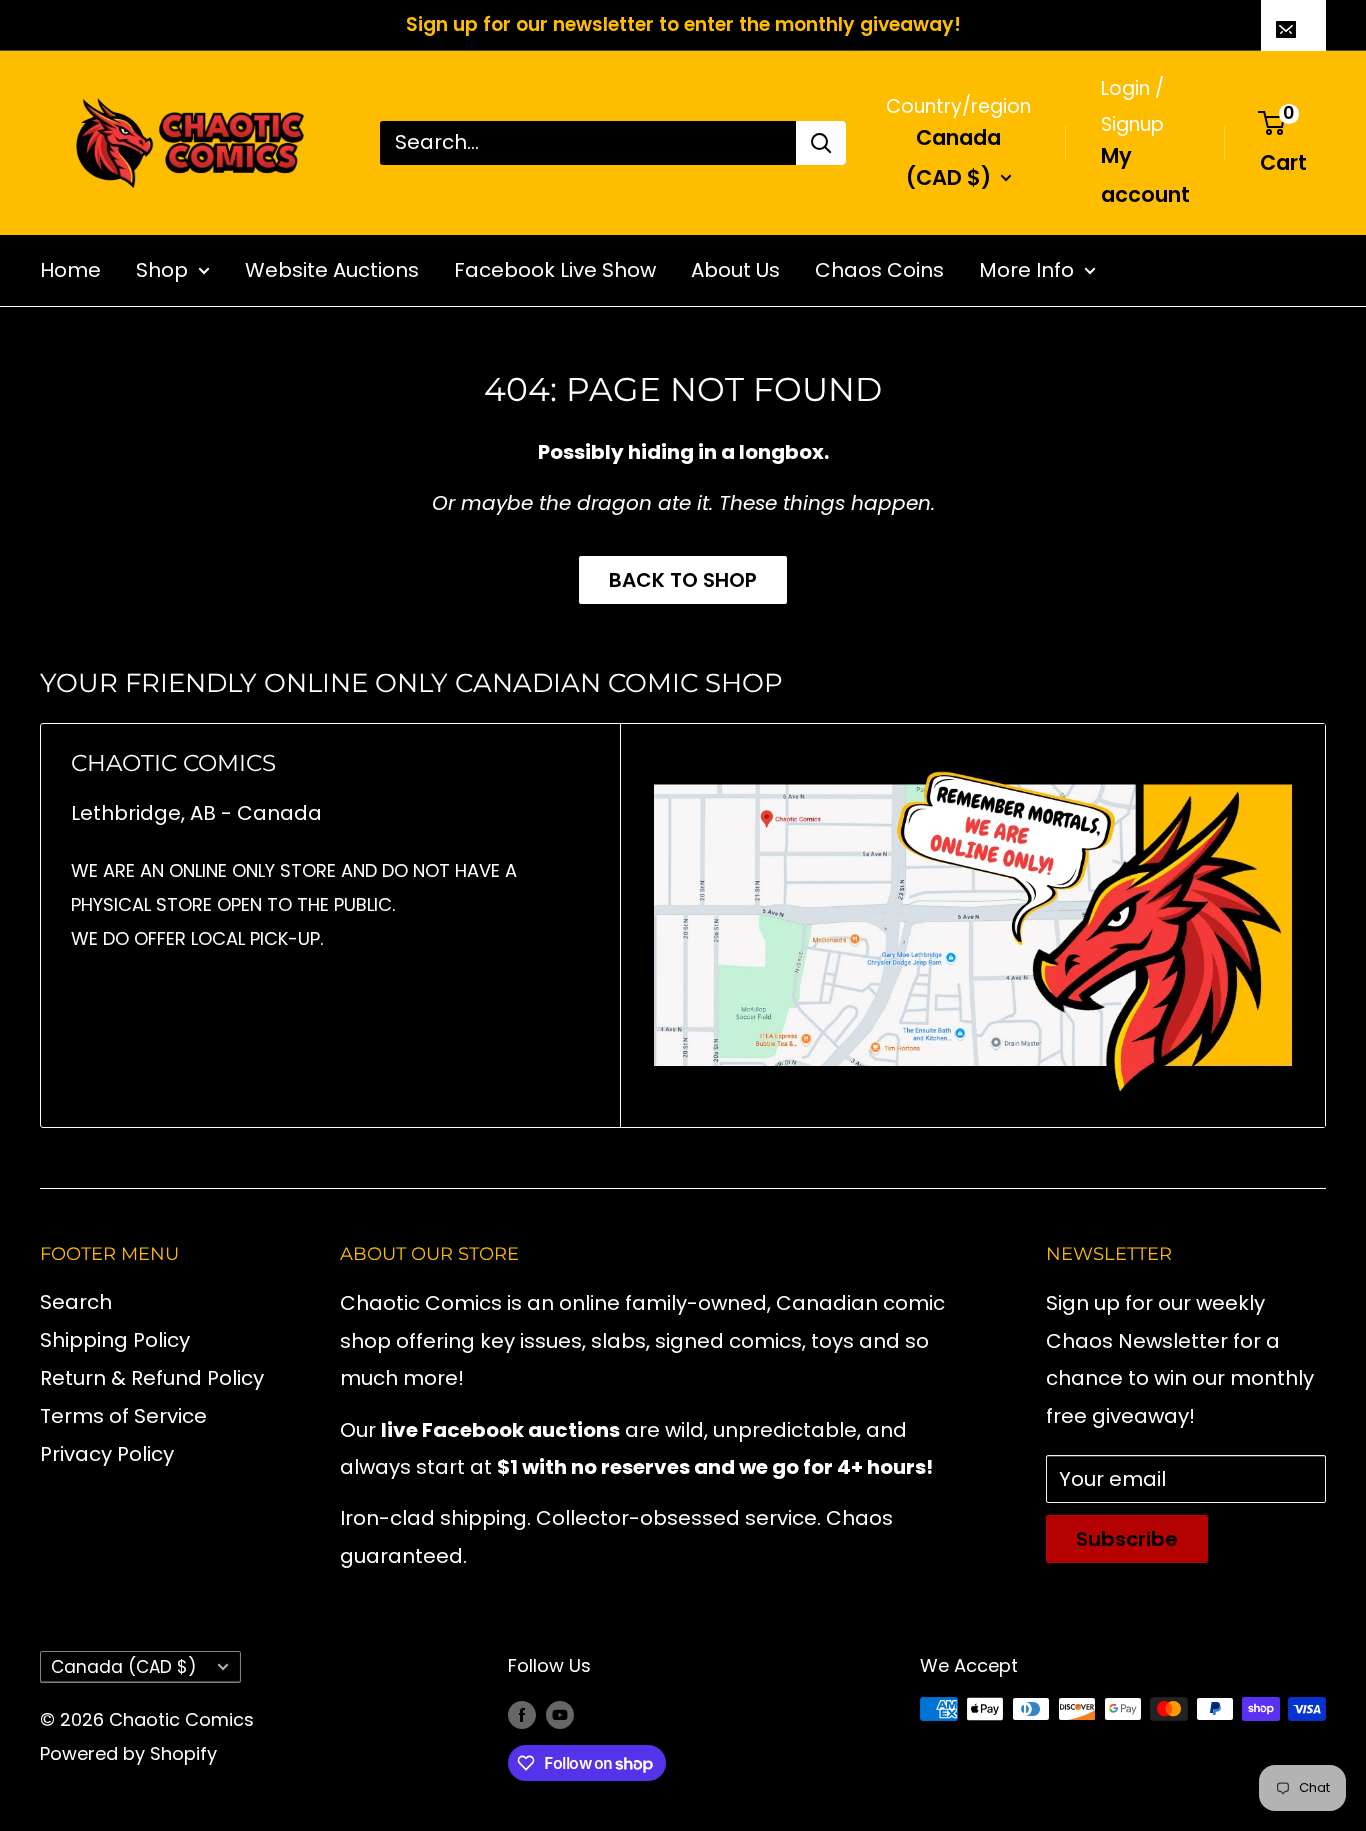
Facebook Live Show (555, 269)
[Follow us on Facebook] (522, 1714)
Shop (162, 269)
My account (1145, 175)
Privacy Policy (107, 1454)
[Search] (821, 142)
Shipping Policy (115, 1340)
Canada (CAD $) (123, 1667)
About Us (735, 269)
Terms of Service (123, 1416)
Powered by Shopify (128, 1753)
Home (70, 269)
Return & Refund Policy (152, 1378)
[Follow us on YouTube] (560, 1714)
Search (76, 1302)
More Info (1026, 269)
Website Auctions (332, 269)
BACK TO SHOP (683, 580)
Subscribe (1127, 1539)
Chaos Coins (879, 269)
